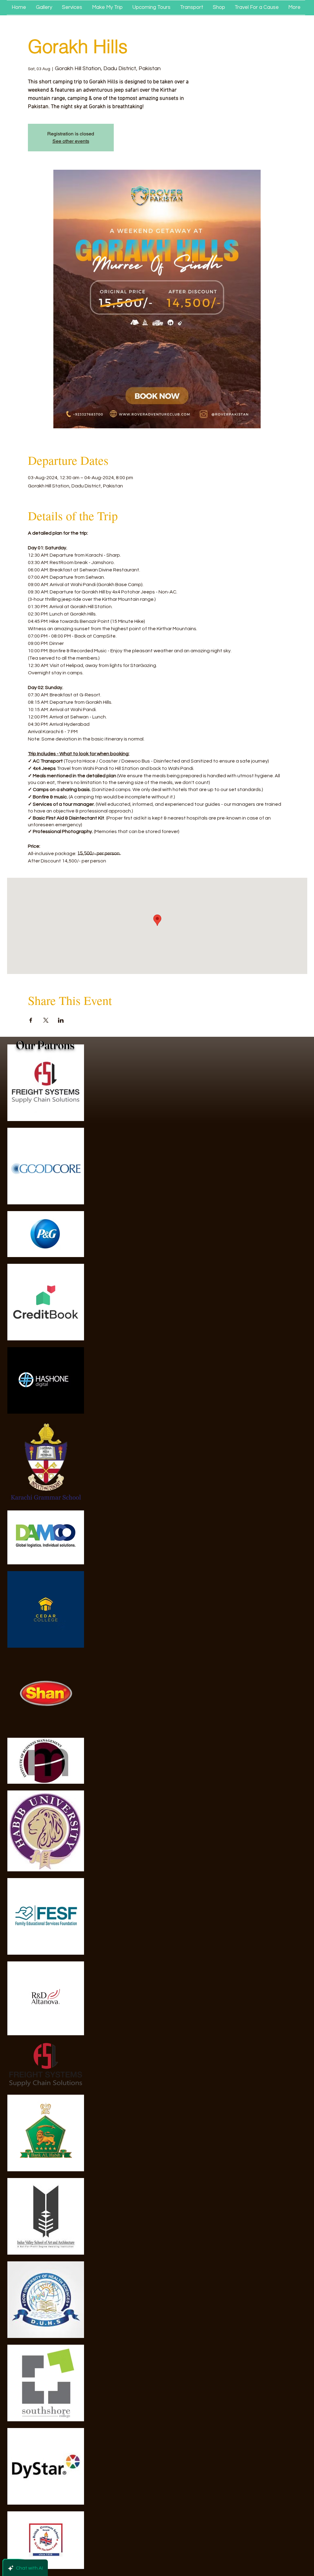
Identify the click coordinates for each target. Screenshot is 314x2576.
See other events (71, 141)
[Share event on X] (46, 1020)
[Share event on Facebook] (31, 1020)
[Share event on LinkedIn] (61, 1020)
